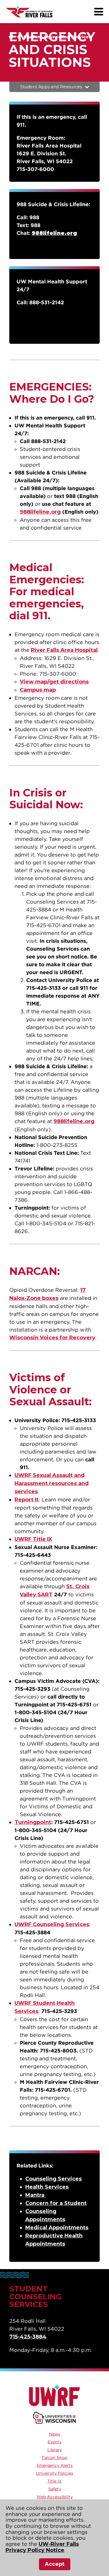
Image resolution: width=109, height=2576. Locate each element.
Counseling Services (53, 2179)
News (55, 2434)
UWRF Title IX (33, 1539)
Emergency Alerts (55, 2465)
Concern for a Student (56, 2203)
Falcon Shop (54, 2458)
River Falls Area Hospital (64, 650)
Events (54, 2442)
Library (55, 2450)
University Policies (55, 2473)
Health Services (47, 2187)
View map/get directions (54, 682)
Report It (27, 1500)
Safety (55, 2489)
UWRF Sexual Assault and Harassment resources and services (52, 1483)
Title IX (54, 2481)
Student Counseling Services (57, 37)
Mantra (36, 2195)
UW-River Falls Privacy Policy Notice (42, 2547)
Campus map (38, 690)
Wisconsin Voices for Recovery (52, 1338)
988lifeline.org (40, 512)
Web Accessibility (55, 2497)
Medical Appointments (57, 2228)
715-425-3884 (28, 2337)
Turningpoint (33, 1822)
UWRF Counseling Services (52, 1924)
